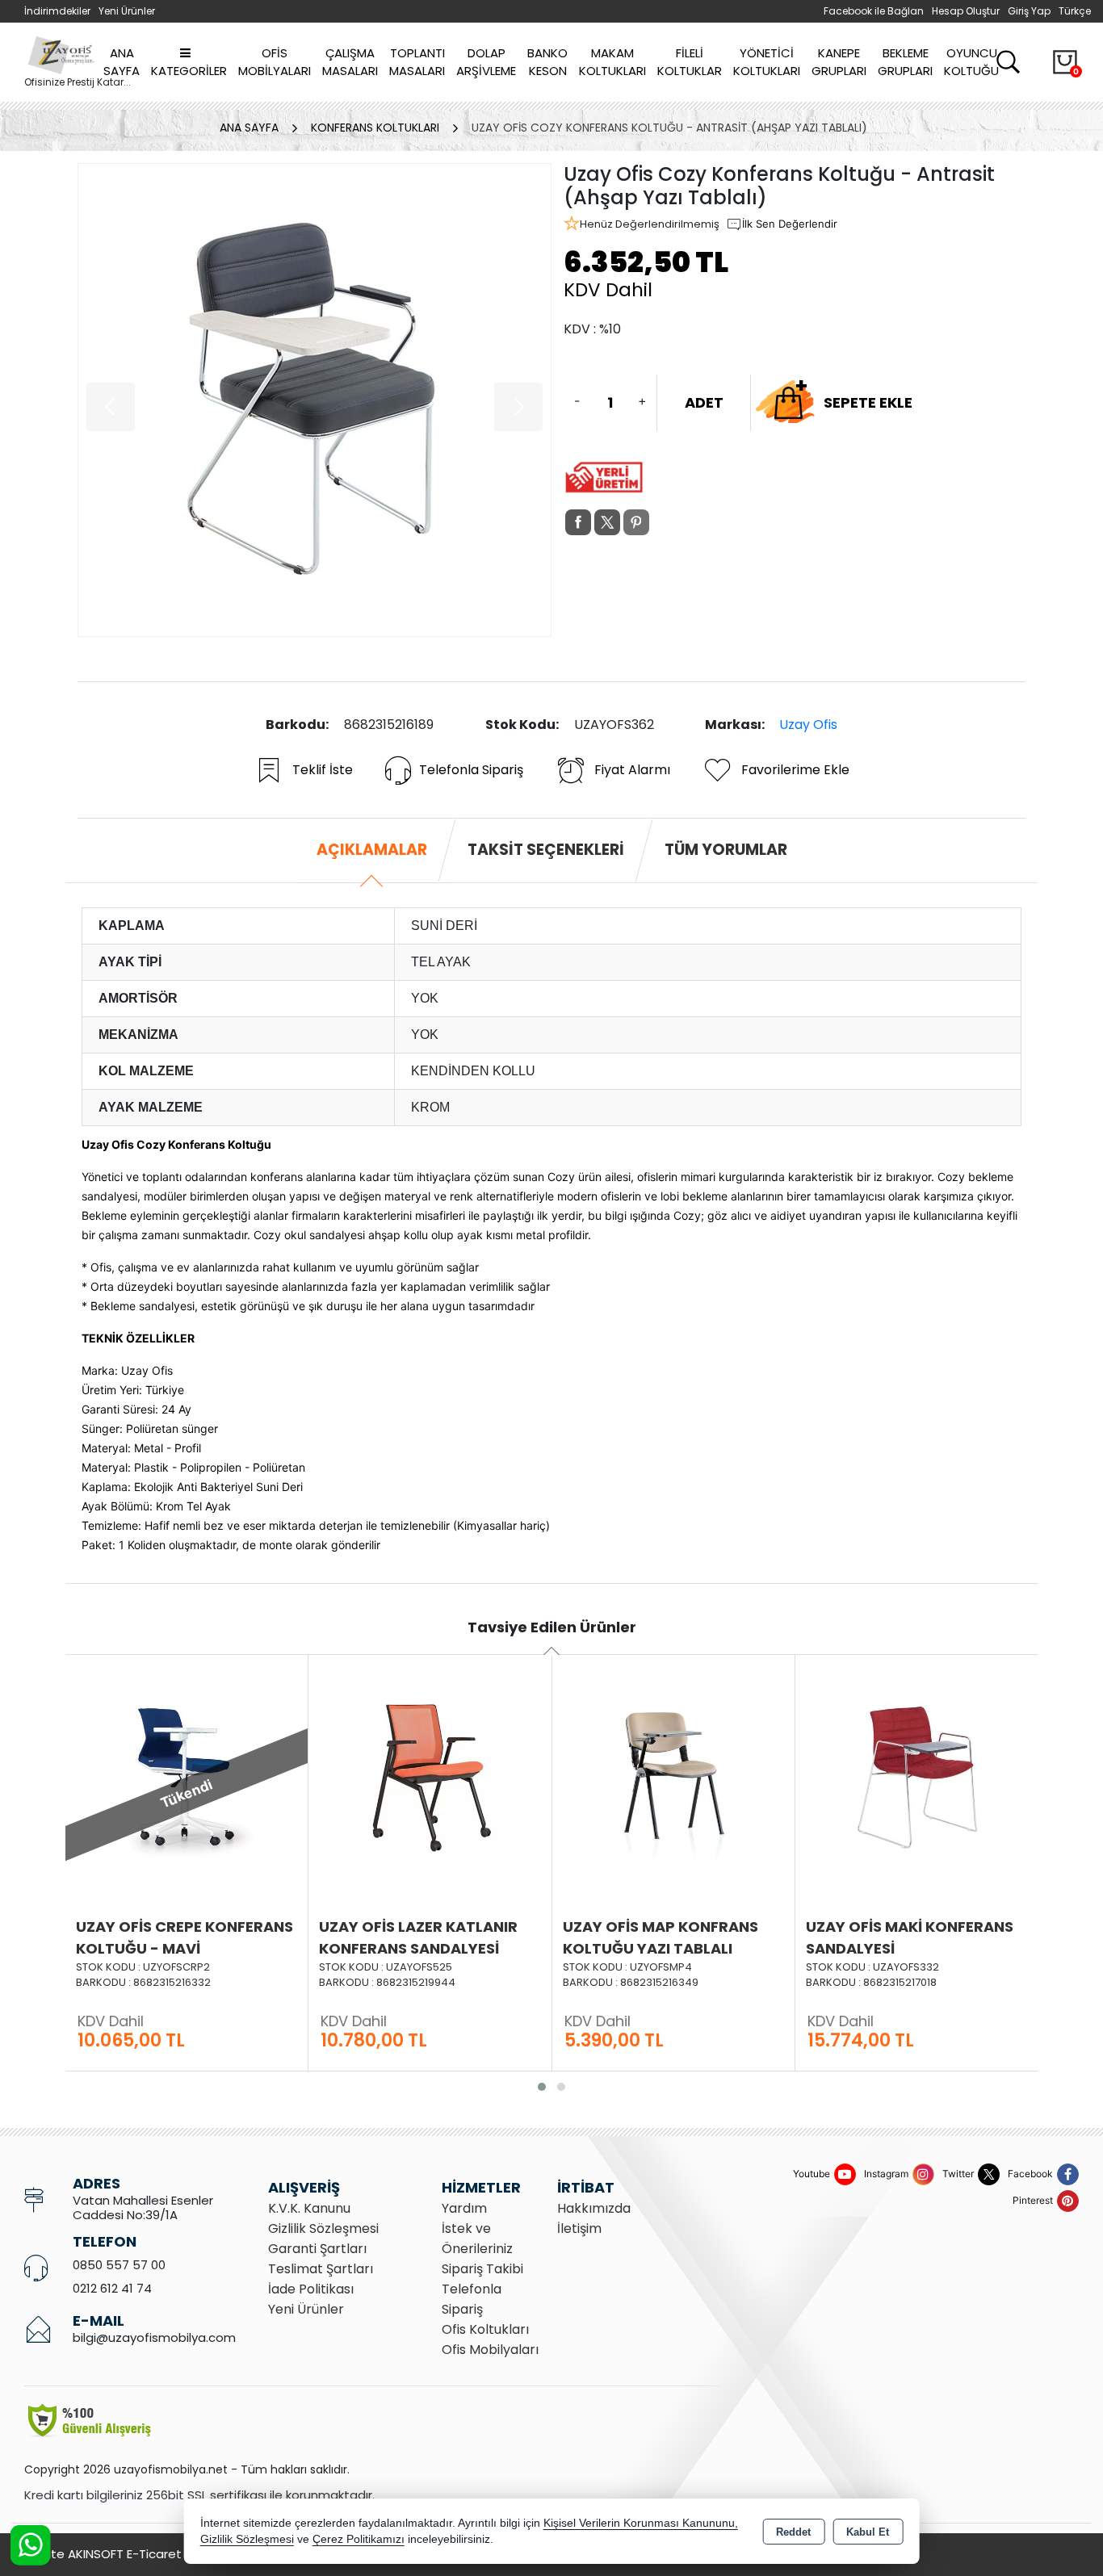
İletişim (579, 2228)
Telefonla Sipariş (471, 770)
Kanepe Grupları (839, 62)
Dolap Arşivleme (486, 62)
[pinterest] (636, 522)
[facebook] (578, 522)
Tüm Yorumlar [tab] (726, 850)
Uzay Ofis (808, 725)
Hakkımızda (594, 2208)
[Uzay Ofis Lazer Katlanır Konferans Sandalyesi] (430, 1774)
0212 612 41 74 (112, 2288)
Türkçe (1075, 11)
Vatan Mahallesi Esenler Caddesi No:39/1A (143, 2207)
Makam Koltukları (612, 62)
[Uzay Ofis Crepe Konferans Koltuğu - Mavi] (187, 1774)
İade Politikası (311, 2289)
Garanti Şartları (317, 2249)
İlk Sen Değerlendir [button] (790, 224)
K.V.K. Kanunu (309, 2208)
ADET (704, 402)
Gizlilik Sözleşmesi (323, 2228)
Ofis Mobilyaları (275, 62)
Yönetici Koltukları (767, 62)
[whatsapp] (665, 523)
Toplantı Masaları (417, 62)
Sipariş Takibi (482, 2269)
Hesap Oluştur (966, 11)
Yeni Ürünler (306, 2309)
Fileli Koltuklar (690, 62)
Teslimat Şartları (321, 2269)
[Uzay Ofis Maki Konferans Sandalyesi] (916, 1774)
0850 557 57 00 (119, 2265)
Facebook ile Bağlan (874, 11)
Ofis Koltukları (485, 2329)
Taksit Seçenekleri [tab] (546, 850)
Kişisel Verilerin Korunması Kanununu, (641, 2523)
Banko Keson (547, 62)
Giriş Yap (1029, 11)
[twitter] (607, 522)
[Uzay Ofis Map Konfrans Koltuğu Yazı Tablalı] (673, 1774)
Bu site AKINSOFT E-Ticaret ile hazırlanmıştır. (153, 2554)
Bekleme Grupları (905, 62)
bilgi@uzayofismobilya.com (154, 2337)
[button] (542, 2087)
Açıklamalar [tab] (372, 850)
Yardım (464, 2208)
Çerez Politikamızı (359, 2539)
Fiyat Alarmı (632, 770)
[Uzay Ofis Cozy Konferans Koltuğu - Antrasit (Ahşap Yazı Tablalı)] (315, 400)
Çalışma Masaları (350, 62)
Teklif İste (323, 770)
